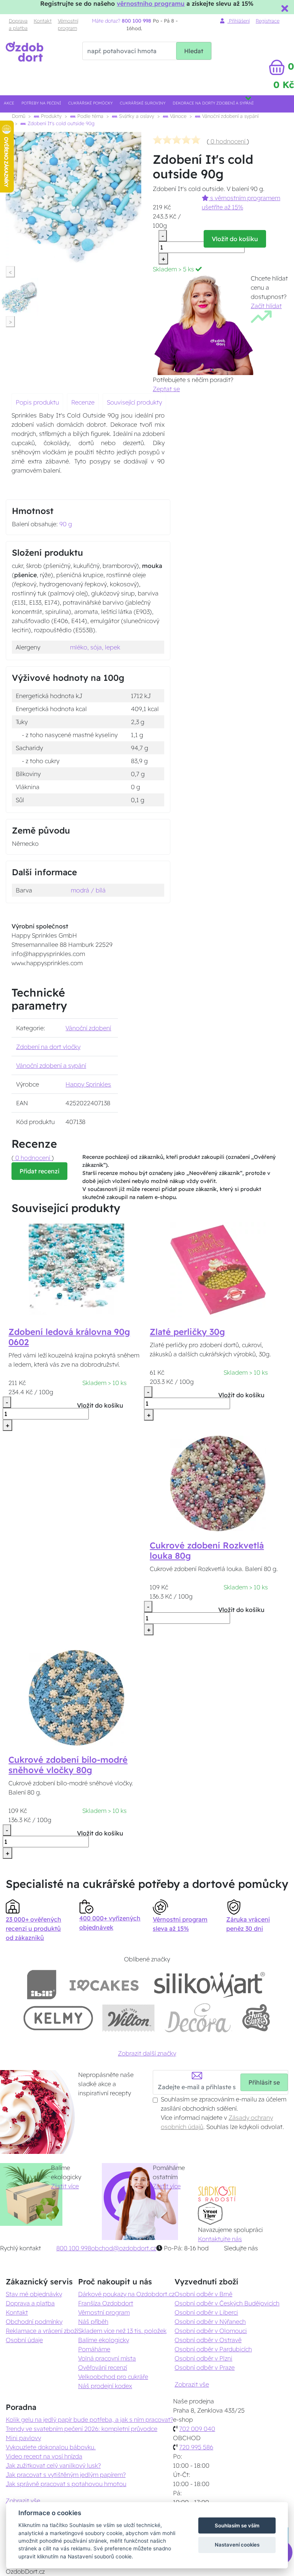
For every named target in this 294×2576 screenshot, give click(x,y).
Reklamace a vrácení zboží (42, 2331)
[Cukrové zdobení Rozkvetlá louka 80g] (218, 1483)
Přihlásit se (264, 2082)
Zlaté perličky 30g (187, 1332)
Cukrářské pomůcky (90, 103)
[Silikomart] (210, 1985)
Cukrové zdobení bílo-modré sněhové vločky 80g (68, 1765)
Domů (19, 116)
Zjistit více (65, 2186)
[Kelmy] (58, 2018)
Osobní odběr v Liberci (206, 2312)
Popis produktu (37, 402)
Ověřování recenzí (103, 2367)
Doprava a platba (18, 24)
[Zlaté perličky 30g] (218, 1269)
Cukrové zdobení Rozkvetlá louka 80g (207, 1551)
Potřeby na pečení (41, 103)
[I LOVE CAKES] (104, 1985)
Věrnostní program (68, 24)
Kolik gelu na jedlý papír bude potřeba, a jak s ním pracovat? (89, 2419)
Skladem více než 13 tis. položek (122, 2331)
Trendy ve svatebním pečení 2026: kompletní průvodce (82, 2429)
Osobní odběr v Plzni (203, 2358)
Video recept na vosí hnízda (44, 2456)
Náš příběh (93, 2321)
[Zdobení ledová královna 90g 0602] (77, 1269)
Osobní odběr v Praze (205, 2367)
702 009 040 (197, 2429)
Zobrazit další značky (147, 2053)
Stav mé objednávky (34, 2294)
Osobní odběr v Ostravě (208, 2340)
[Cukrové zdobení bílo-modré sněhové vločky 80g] (77, 1697)
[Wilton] (128, 2018)
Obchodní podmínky (34, 2321)
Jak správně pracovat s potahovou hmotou (66, 2484)
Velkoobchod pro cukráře (113, 2377)
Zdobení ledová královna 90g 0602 (69, 1337)
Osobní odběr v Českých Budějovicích (227, 2303)
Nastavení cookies (237, 2545)
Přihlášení (238, 21)
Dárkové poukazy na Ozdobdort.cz (126, 2294)
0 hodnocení (228, 141)
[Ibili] (42, 1985)
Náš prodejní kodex (105, 2386)
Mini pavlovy (23, 2438)
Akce (9, 103)
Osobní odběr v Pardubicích (213, 2349)
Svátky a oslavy (136, 116)
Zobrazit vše (192, 2384)
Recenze (83, 402)
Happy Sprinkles (88, 1084)
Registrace (268, 21)
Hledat (194, 51)
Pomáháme (94, 2349)
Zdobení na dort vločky (48, 1047)
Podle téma (90, 116)
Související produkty (134, 402)
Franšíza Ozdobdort (106, 2303)
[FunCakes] (256, 2018)
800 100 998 (74, 2248)
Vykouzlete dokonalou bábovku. (51, 2447)
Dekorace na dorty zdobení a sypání (213, 103)
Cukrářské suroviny (143, 103)
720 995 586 (196, 2447)
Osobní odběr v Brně (203, 2294)
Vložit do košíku (235, 239)
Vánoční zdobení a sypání (229, 116)
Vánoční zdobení (88, 1028)
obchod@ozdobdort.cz (124, 2248)
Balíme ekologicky (104, 2340)
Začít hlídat (266, 306)
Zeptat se (166, 389)
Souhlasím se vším (237, 2525)
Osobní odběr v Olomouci (211, 2331)
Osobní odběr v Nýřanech (210, 2321)
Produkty (51, 116)
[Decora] (198, 2018)
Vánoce (177, 116)
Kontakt (43, 21)
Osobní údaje (24, 2340)
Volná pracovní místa (107, 2358)
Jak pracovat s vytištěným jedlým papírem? (66, 2475)
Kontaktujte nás (220, 2239)
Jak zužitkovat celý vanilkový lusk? (53, 2465)
